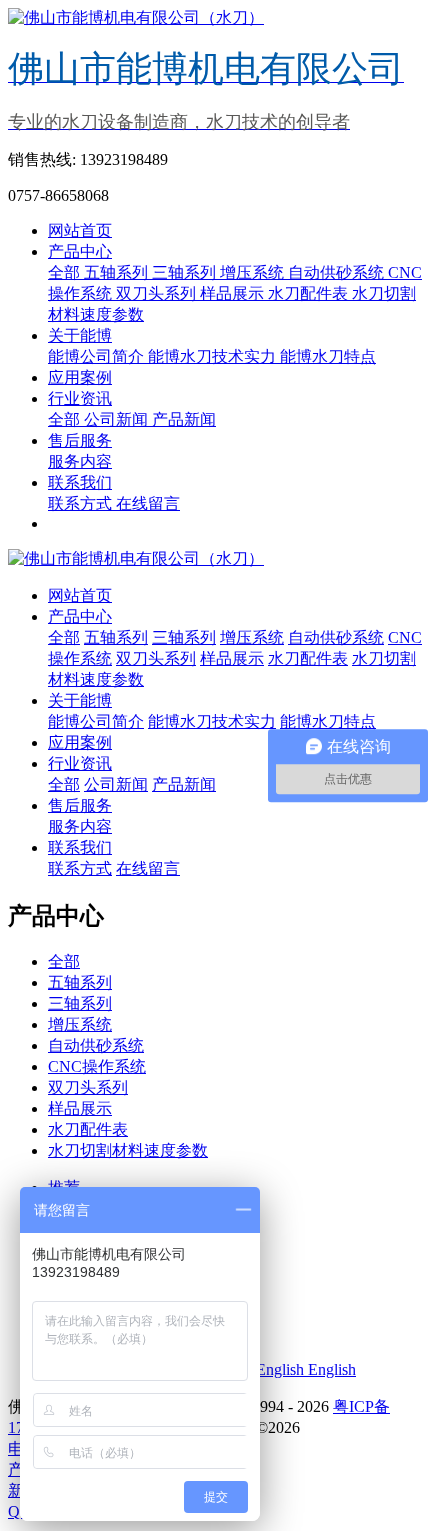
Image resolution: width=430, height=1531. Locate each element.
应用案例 (80, 377)
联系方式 (82, 503)
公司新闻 (118, 419)
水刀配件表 (310, 293)
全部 (66, 272)
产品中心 (80, 251)
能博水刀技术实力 (214, 356)
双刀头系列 (158, 293)
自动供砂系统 (338, 272)
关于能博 (80, 335)
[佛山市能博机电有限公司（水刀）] (215, 559)
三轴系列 (186, 272)
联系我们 (80, 482)
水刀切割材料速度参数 (128, 1150)
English (330, 1369)
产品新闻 (184, 419)
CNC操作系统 (97, 1066)
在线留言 (148, 503)
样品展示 (234, 293)
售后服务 (80, 440)
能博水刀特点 (328, 356)
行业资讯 (80, 398)
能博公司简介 (98, 356)
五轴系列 (118, 272)
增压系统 (254, 272)
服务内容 (80, 461)
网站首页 (80, 230)
